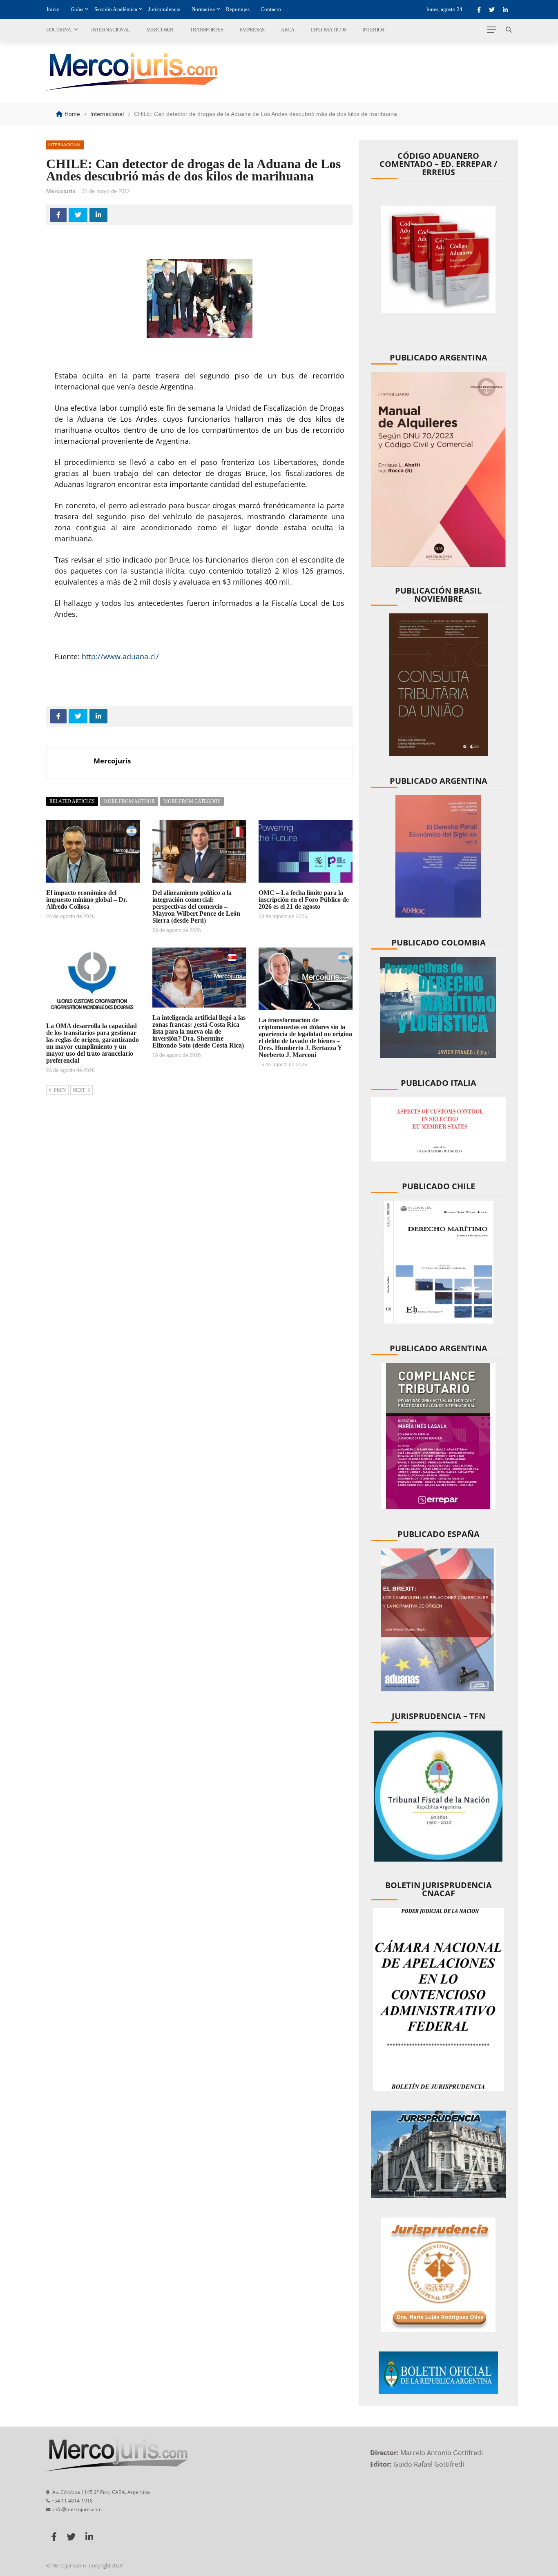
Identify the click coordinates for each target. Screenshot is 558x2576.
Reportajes (238, 9)
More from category (192, 801)
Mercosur (160, 30)
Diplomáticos (329, 30)
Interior (373, 30)
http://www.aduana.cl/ (120, 656)
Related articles (72, 801)
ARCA (287, 30)
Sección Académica (116, 9)
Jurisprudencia (164, 9)
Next (79, 1090)
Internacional (110, 30)
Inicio (53, 9)
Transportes (206, 30)
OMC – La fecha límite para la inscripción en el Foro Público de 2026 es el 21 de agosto (304, 900)
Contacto (271, 9)
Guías (77, 9)
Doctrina (58, 30)
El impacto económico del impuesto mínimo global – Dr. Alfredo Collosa (87, 900)
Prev (60, 1090)
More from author (129, 801)
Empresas (252, 30)
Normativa (203, 9)
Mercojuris (61, 191)
